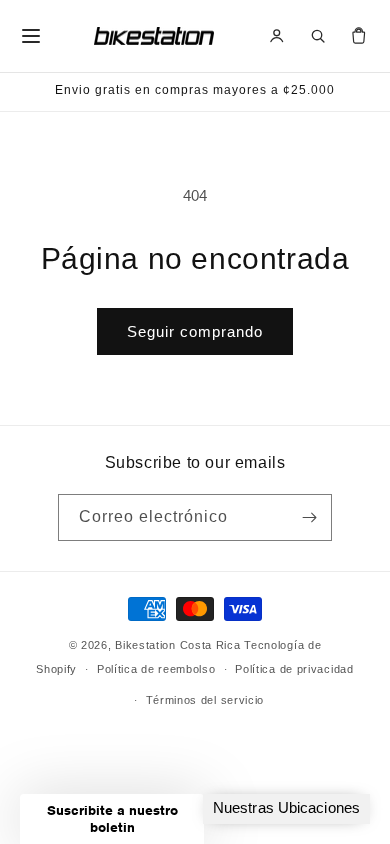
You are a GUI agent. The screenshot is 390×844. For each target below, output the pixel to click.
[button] (112, 819)
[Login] (277, 36)
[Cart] (359, 36)
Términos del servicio (205, 700)
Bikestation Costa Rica (177, 645)
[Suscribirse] (309, 517)
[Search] (318, 36)
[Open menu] (31, 36)
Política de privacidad (294, 669)
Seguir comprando (195, 331)
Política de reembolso (156, 669)
